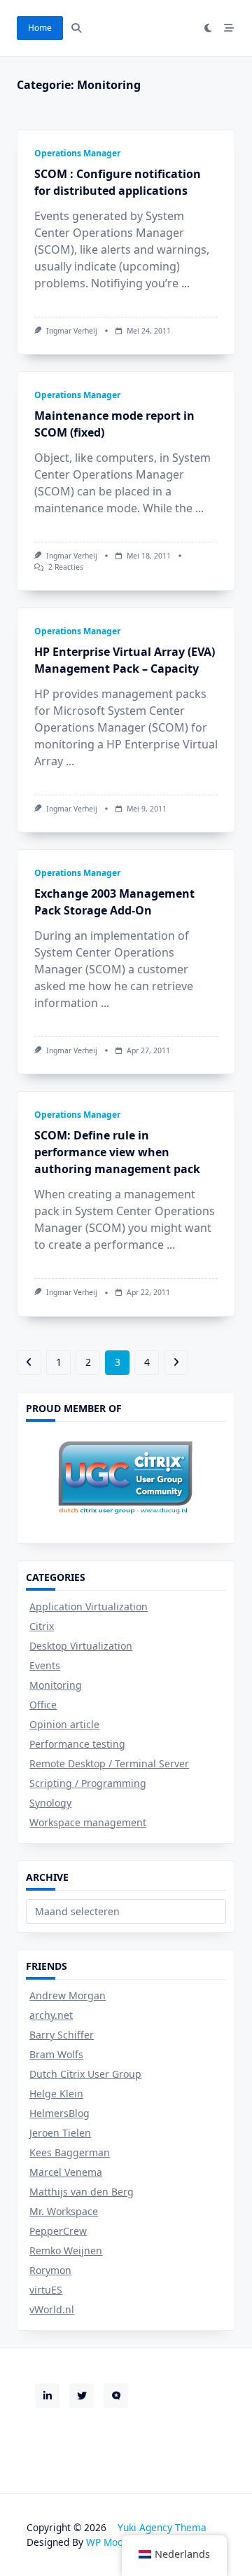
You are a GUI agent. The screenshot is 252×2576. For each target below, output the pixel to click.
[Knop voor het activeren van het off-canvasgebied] (229, 28)
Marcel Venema (66, 2172)
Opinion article (64, 1724)
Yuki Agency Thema (162, 2527)
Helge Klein (56, 2094)
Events (45, 1665)
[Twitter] (82, 2396)
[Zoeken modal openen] (76, 28)
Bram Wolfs (56, 2054)
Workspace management (88, 1822)
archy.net (51, 2015)
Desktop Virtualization (81, 1646)
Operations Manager (77, 153)
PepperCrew (58, 2231)
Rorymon (50, 2270)
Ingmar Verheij (72, 331)
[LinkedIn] (47, 2396)
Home (40, 28)
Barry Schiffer (62, 2035)
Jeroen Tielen (60, 2133)
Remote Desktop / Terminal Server (109, 1763)
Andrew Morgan (68, 1995)
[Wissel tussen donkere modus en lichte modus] (209, 28)
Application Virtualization (89, 1606)
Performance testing (77, 1744)
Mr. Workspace (64, 2211)
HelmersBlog (59, 2113)
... (185, 283)
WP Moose (110, 2542)
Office (43, 1705)
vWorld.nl (52, 2309)
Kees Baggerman (70, 2152)
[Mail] (116, 2396)
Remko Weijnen (66, 2250)
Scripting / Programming (88, 1783)
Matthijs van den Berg (82, 2192)
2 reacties (66, 567)
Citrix (42, 1626)
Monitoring (56, 1685)
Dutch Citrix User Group (85, 2074)
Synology (50, 1803)
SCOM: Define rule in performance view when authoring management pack (117, 1152)
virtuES (46, 2290)
